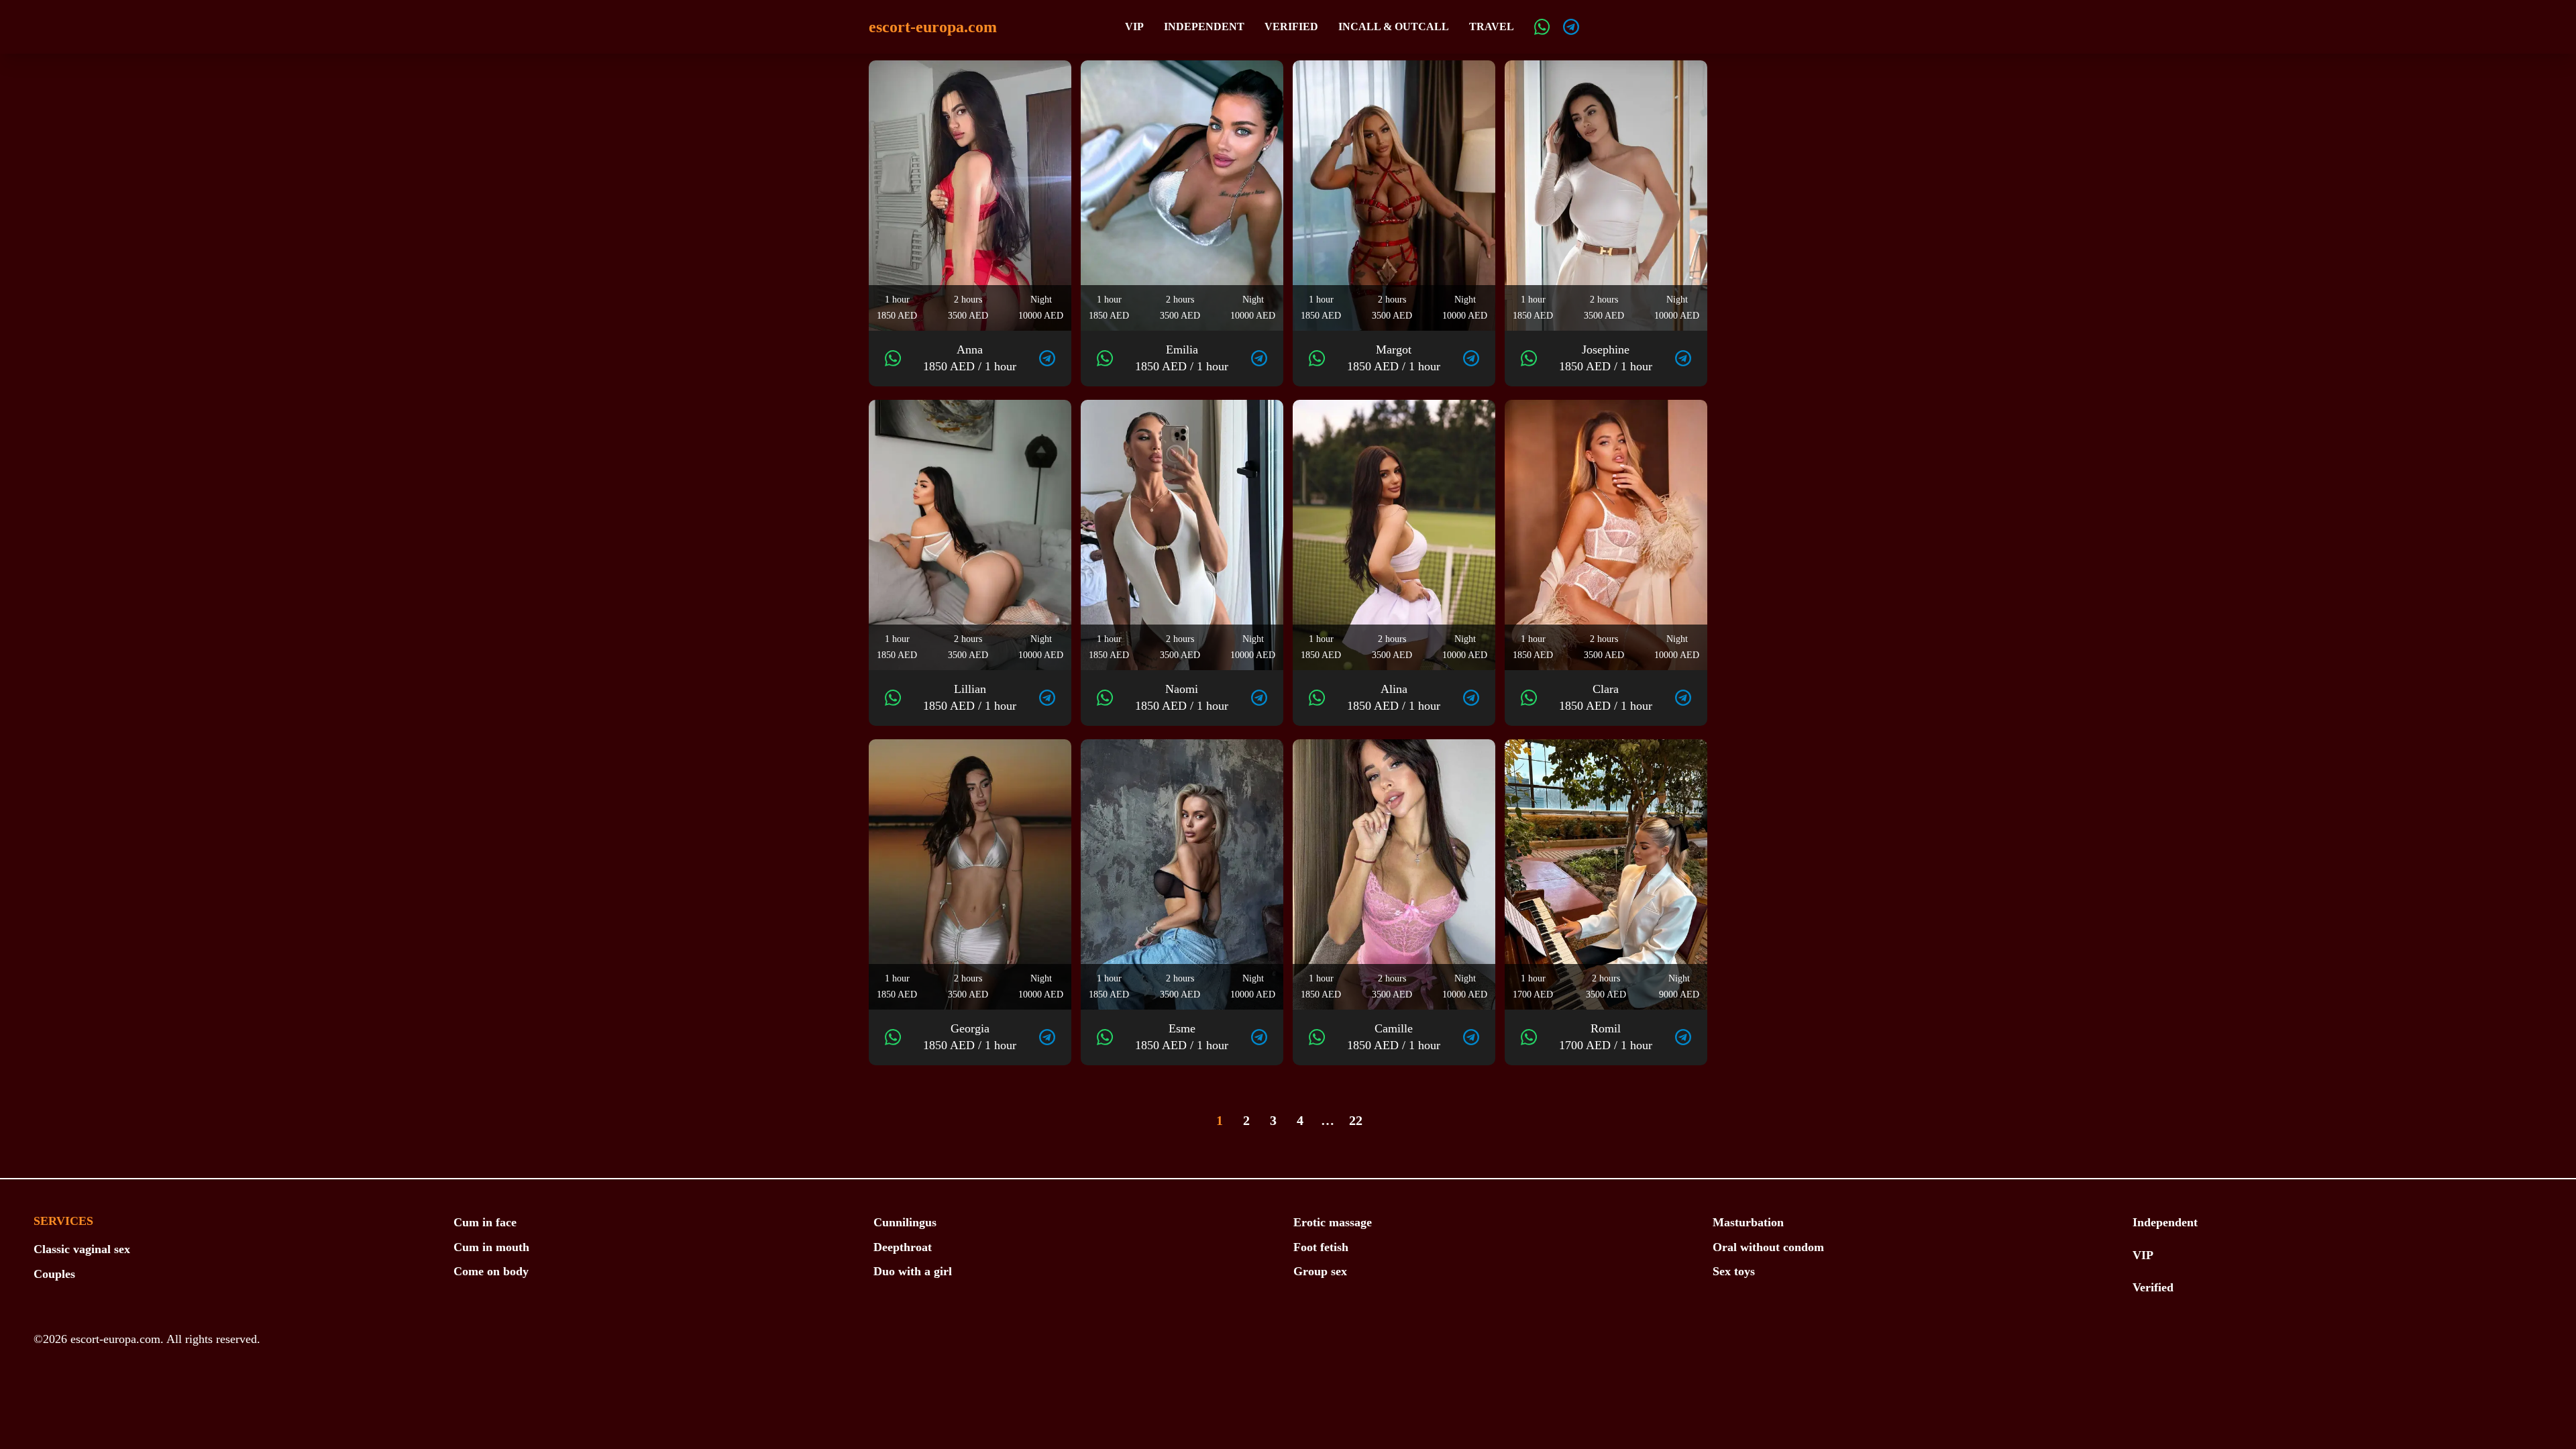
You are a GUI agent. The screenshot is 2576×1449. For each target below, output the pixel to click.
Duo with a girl (913, 1271)
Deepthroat (903, 1247)
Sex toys (1734, 1271)
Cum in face (485, 1222)
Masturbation (1748, 1222)
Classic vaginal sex (82, 1249)
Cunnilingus (905, 1222)
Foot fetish (1321, 1247)
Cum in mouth (491, 1247)
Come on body (491, 1271)
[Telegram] (1571, 27)
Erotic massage (1333, 1222)
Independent (1204, 26)
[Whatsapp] (1542, 27)
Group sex (1320, 1271)
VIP (1134, 26)
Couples (54, 1274)
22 (1356, 1120)
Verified (1291, 26)
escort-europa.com (933, 27)
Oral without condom (1768, 1247)
